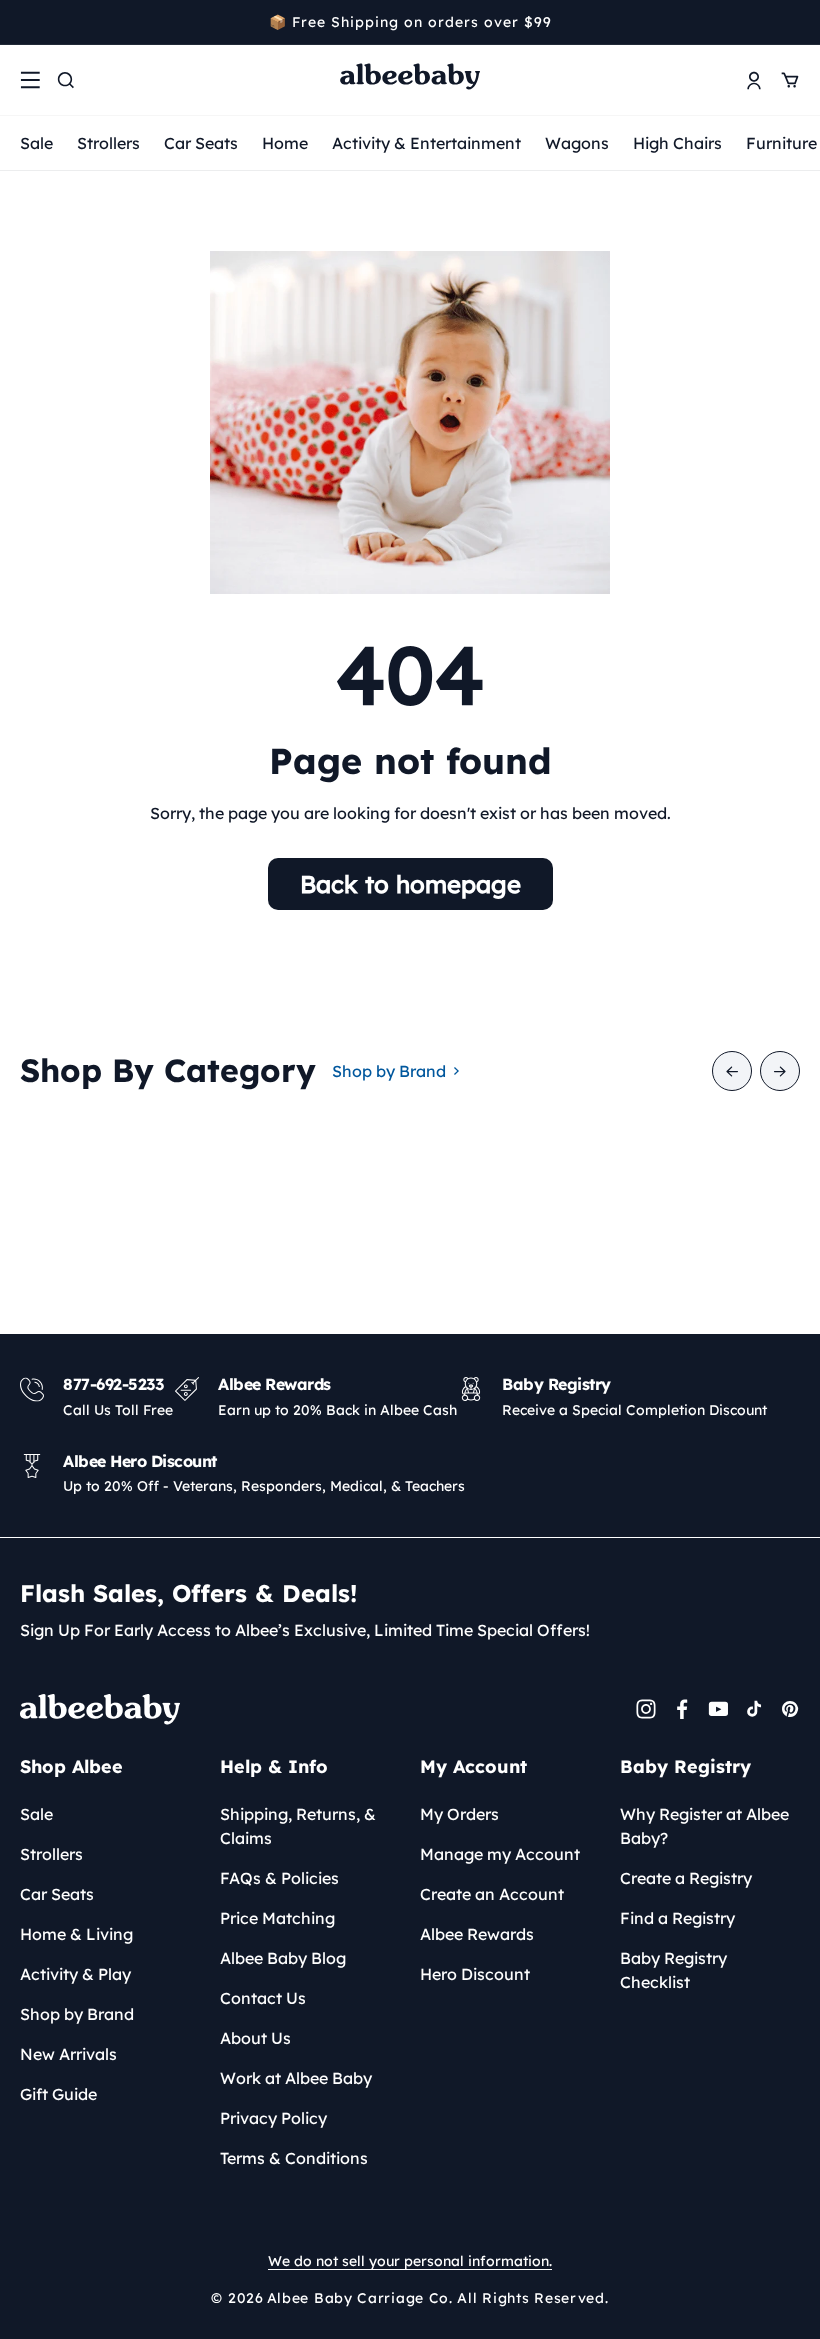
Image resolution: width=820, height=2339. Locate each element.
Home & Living (76, 1934)
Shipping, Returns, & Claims (298, 1826)
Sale (36, 143)
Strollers (108, 143)
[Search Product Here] (66, 80)
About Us (255, 2038)
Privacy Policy (273, 2118)
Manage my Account (500, 1854)
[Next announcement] (793, 22)
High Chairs (677, 143)
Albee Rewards (477, 1934)
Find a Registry (677, 1918)
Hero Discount (475, 1974)
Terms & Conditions (294, 2158)
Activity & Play (75, 1974)
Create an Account (492, 1894)
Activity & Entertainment (426, 143)
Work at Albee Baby (296, 2078)
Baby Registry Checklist (673, 1970)
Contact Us (263, 1998)
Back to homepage (410, 884)
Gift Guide (58, 2094)
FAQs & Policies (279, 1878)
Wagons (577, 143)
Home (285, 143)
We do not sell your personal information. (410, 2261)
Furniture (781, 143)
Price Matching (277, 1918)
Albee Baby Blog (283, 1958)
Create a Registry (686, 1878)
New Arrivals (68, 2054)
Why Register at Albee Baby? (704, 1826)
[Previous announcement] (27, 22)
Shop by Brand (389, 1071)
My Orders (459, 1814)
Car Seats (201, 143)
